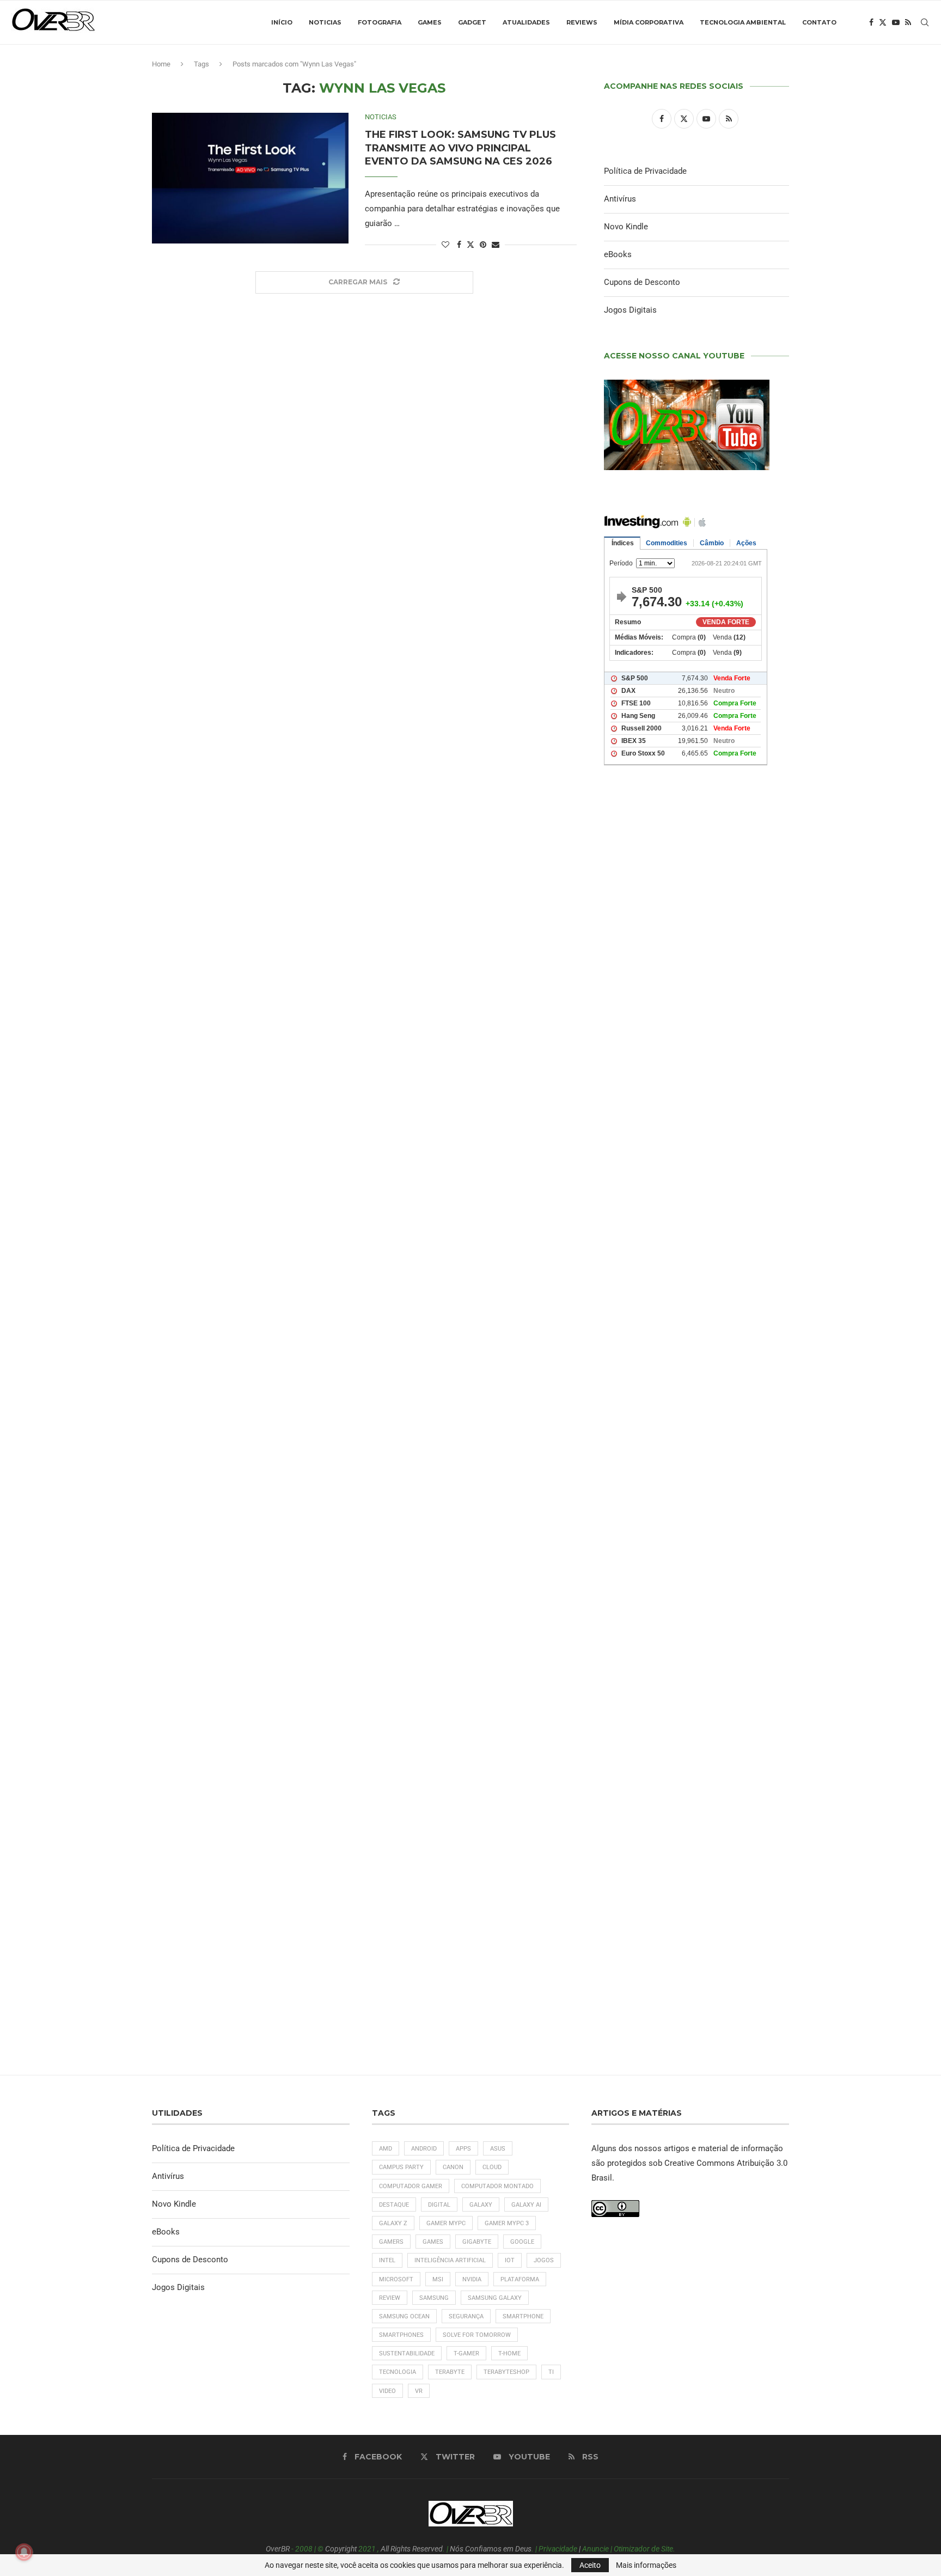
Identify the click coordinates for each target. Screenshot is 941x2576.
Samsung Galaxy (495, 2298)
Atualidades (526, 22)
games (433, 2242)
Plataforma (520, 2279)
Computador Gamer (411, 2186)
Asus (498, 2149)
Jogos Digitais (630, 310)
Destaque (394, 2205)
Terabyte (450, 2372)
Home (161, 64)
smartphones (401, 2335)
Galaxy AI (526, 2205)
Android (424, 2149)
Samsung (434, 2298)
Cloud (492, 2167)
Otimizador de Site (643, 2549)
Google (522, 2242)
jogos (544, 2260)
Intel (387, 2260)
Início (282, 22)
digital (439, 2205)
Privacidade (558, 2549)
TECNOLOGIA (398, 2372)
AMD (386, 2149)
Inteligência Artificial (450, 2260)
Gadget (472, 22)
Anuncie (595, 2549)
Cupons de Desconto (642, 282)
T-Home (509, 2353)
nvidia (472, 2279)
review (390, 2298)
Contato (819, 22)
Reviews (582, 22)
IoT (510, 2260)
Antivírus (620, 199)
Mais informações (646, 2565)
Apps (463, 2149)
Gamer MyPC (446, 2223)
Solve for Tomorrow (477, 2335)
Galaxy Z (393, 2223)
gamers (391, 2242)
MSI (438, 2279)
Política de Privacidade (645, 171)
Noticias (325, 22)
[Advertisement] (696, 1243)
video (387, 2391)
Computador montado (497, 2186)
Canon (453, 2167)
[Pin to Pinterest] (483, 245)
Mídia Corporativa (649, 22)
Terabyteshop (506, 2372)
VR (419, 2391)
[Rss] (908, 22)
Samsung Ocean (404, 2316)
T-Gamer (466, 2353)
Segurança (466, 2316)
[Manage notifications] (24, 2552)
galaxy (481, 2205)
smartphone (523, 2316)
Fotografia (380, 22)
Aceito (590, 2565)
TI (551, 2372)
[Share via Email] (496, 245)
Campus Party (401, 2167)
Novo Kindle (626, 227)
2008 (304, 2549)
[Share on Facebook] (459, 245)
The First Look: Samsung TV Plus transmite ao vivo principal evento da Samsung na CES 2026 (460, 148)
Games (430, 22)
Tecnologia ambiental (743, 22)
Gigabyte (477, 2242)
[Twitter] (883, 22)
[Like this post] (445, 245)
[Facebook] (871, 22)
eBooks (618, 254)
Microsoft (396, 2279)
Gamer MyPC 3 (507, 2223)
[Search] (925, 22)
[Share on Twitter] (471, 244)
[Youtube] (896, 22)
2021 (367, 2549)
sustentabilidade (407, 2353)
